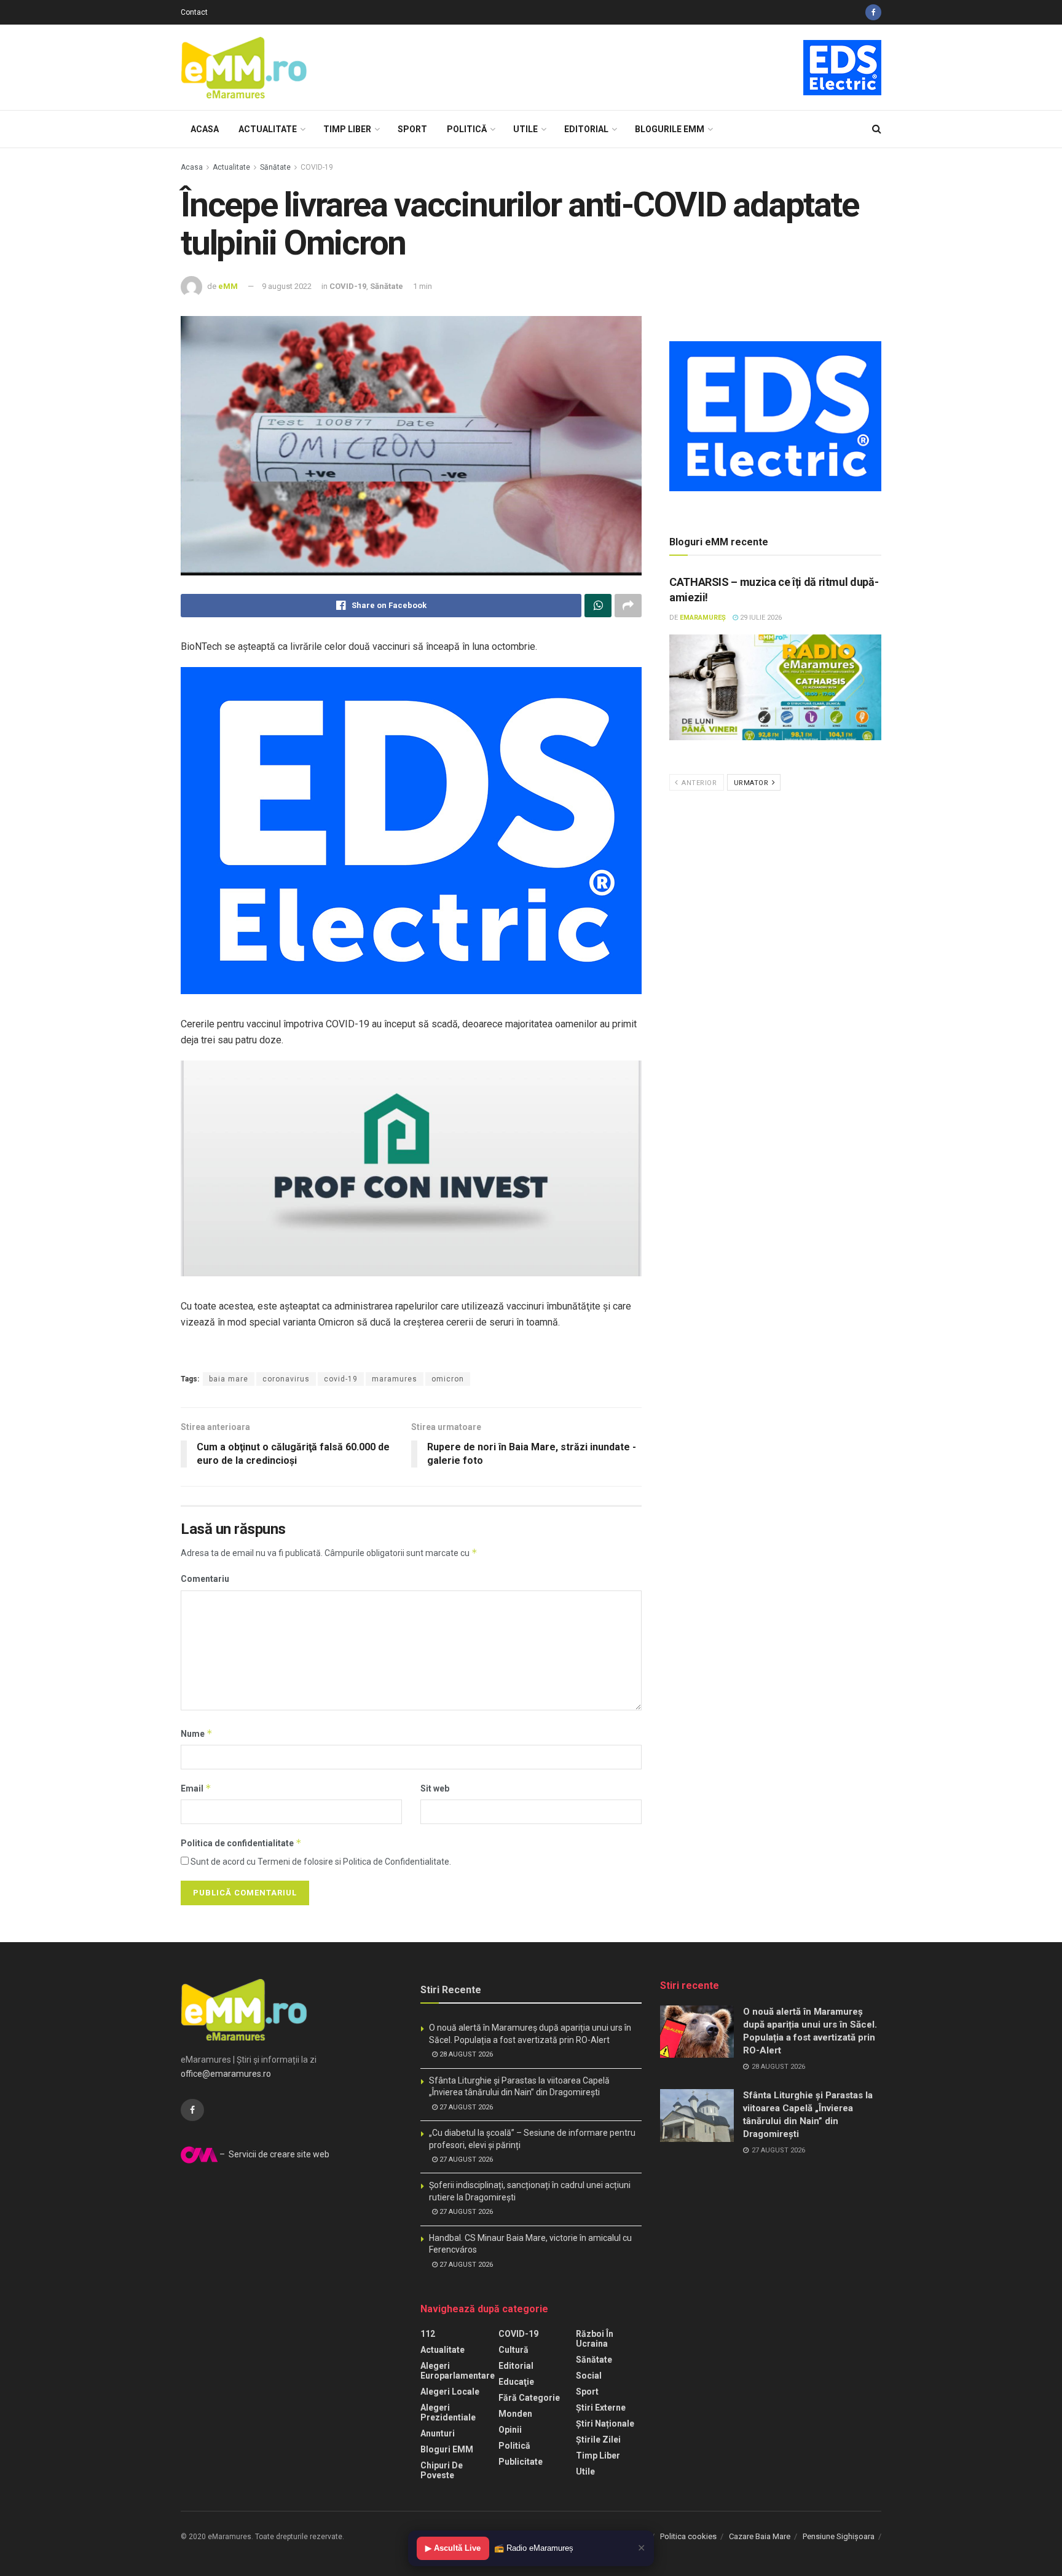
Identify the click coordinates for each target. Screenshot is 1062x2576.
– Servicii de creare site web (273, 2154)
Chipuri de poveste (442, 2470)
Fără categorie (529, 2398)
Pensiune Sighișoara (839, 2536)
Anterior (698, 783)
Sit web (435, 1788)
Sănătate (275, 167)
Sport (412, 129)
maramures (395, 1379)
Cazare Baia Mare (760, 2536)
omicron (448, 1379)
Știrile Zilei (598, 2440)
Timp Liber (347, 129)
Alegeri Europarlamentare (458, 2371)
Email (196, 1788)
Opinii (510, 2430)
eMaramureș (703, 618)
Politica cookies (688, 2536)
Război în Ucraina (595, 2339)
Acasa (205, 129)
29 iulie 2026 (760, 618)
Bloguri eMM (447, 2449)
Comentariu (205, 1579)
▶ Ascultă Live (453, 2548)
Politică (467, 129)
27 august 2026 (465, 2107)
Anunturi (438, 2433)
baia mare (229, 1379)
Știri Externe (601, 2408)
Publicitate (521, 2462)
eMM (228, 286)
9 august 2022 (287, 286)
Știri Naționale (605, 2424)
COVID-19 (317, 167)
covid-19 (341, 1379)
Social (589, 2376)
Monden (515, 2414)
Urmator (752, 783)
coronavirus (286, 1379)
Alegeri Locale (450, 2392)
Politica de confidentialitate (241, 1843)
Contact (194, 12)
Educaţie (516, 2382)
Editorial (586, 129)
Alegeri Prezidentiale (448, 2412)
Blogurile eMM (670, 129)
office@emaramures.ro (226, 2074)
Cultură (513, 2350)
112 (428, 2334)
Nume (197, 1733)
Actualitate (268, 129)
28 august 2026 (465, 2054)
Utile (525, 129)
